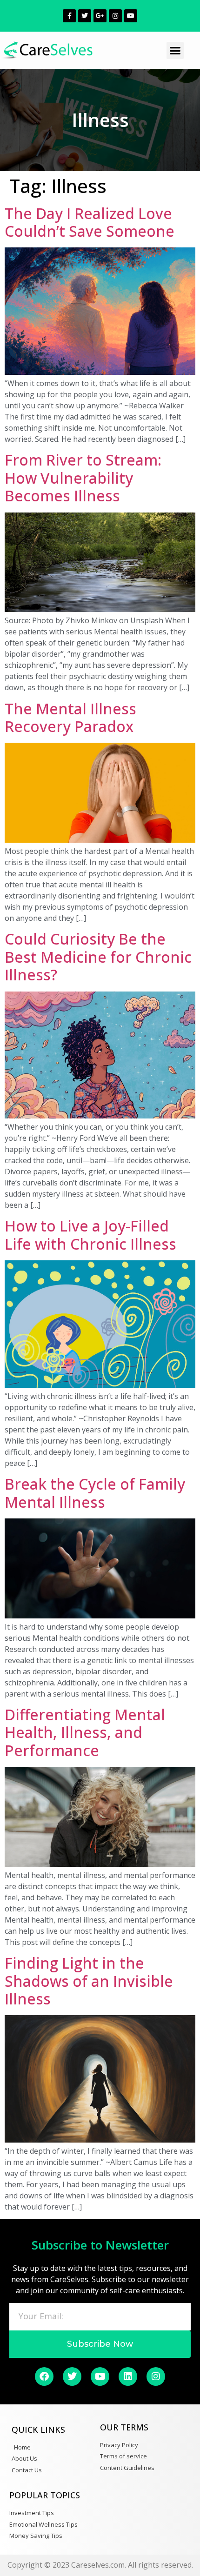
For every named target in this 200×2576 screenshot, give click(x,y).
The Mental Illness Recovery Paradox (70, 717)
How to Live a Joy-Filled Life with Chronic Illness (90, 1235)
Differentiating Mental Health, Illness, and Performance (85, 1732)
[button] (175, 51)
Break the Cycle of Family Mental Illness (95, 1493)
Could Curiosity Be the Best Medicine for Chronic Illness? (98, 957)
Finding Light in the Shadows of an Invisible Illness (89, 1981)
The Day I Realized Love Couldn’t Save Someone (90, 222)
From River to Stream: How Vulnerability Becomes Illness (83, 478)
